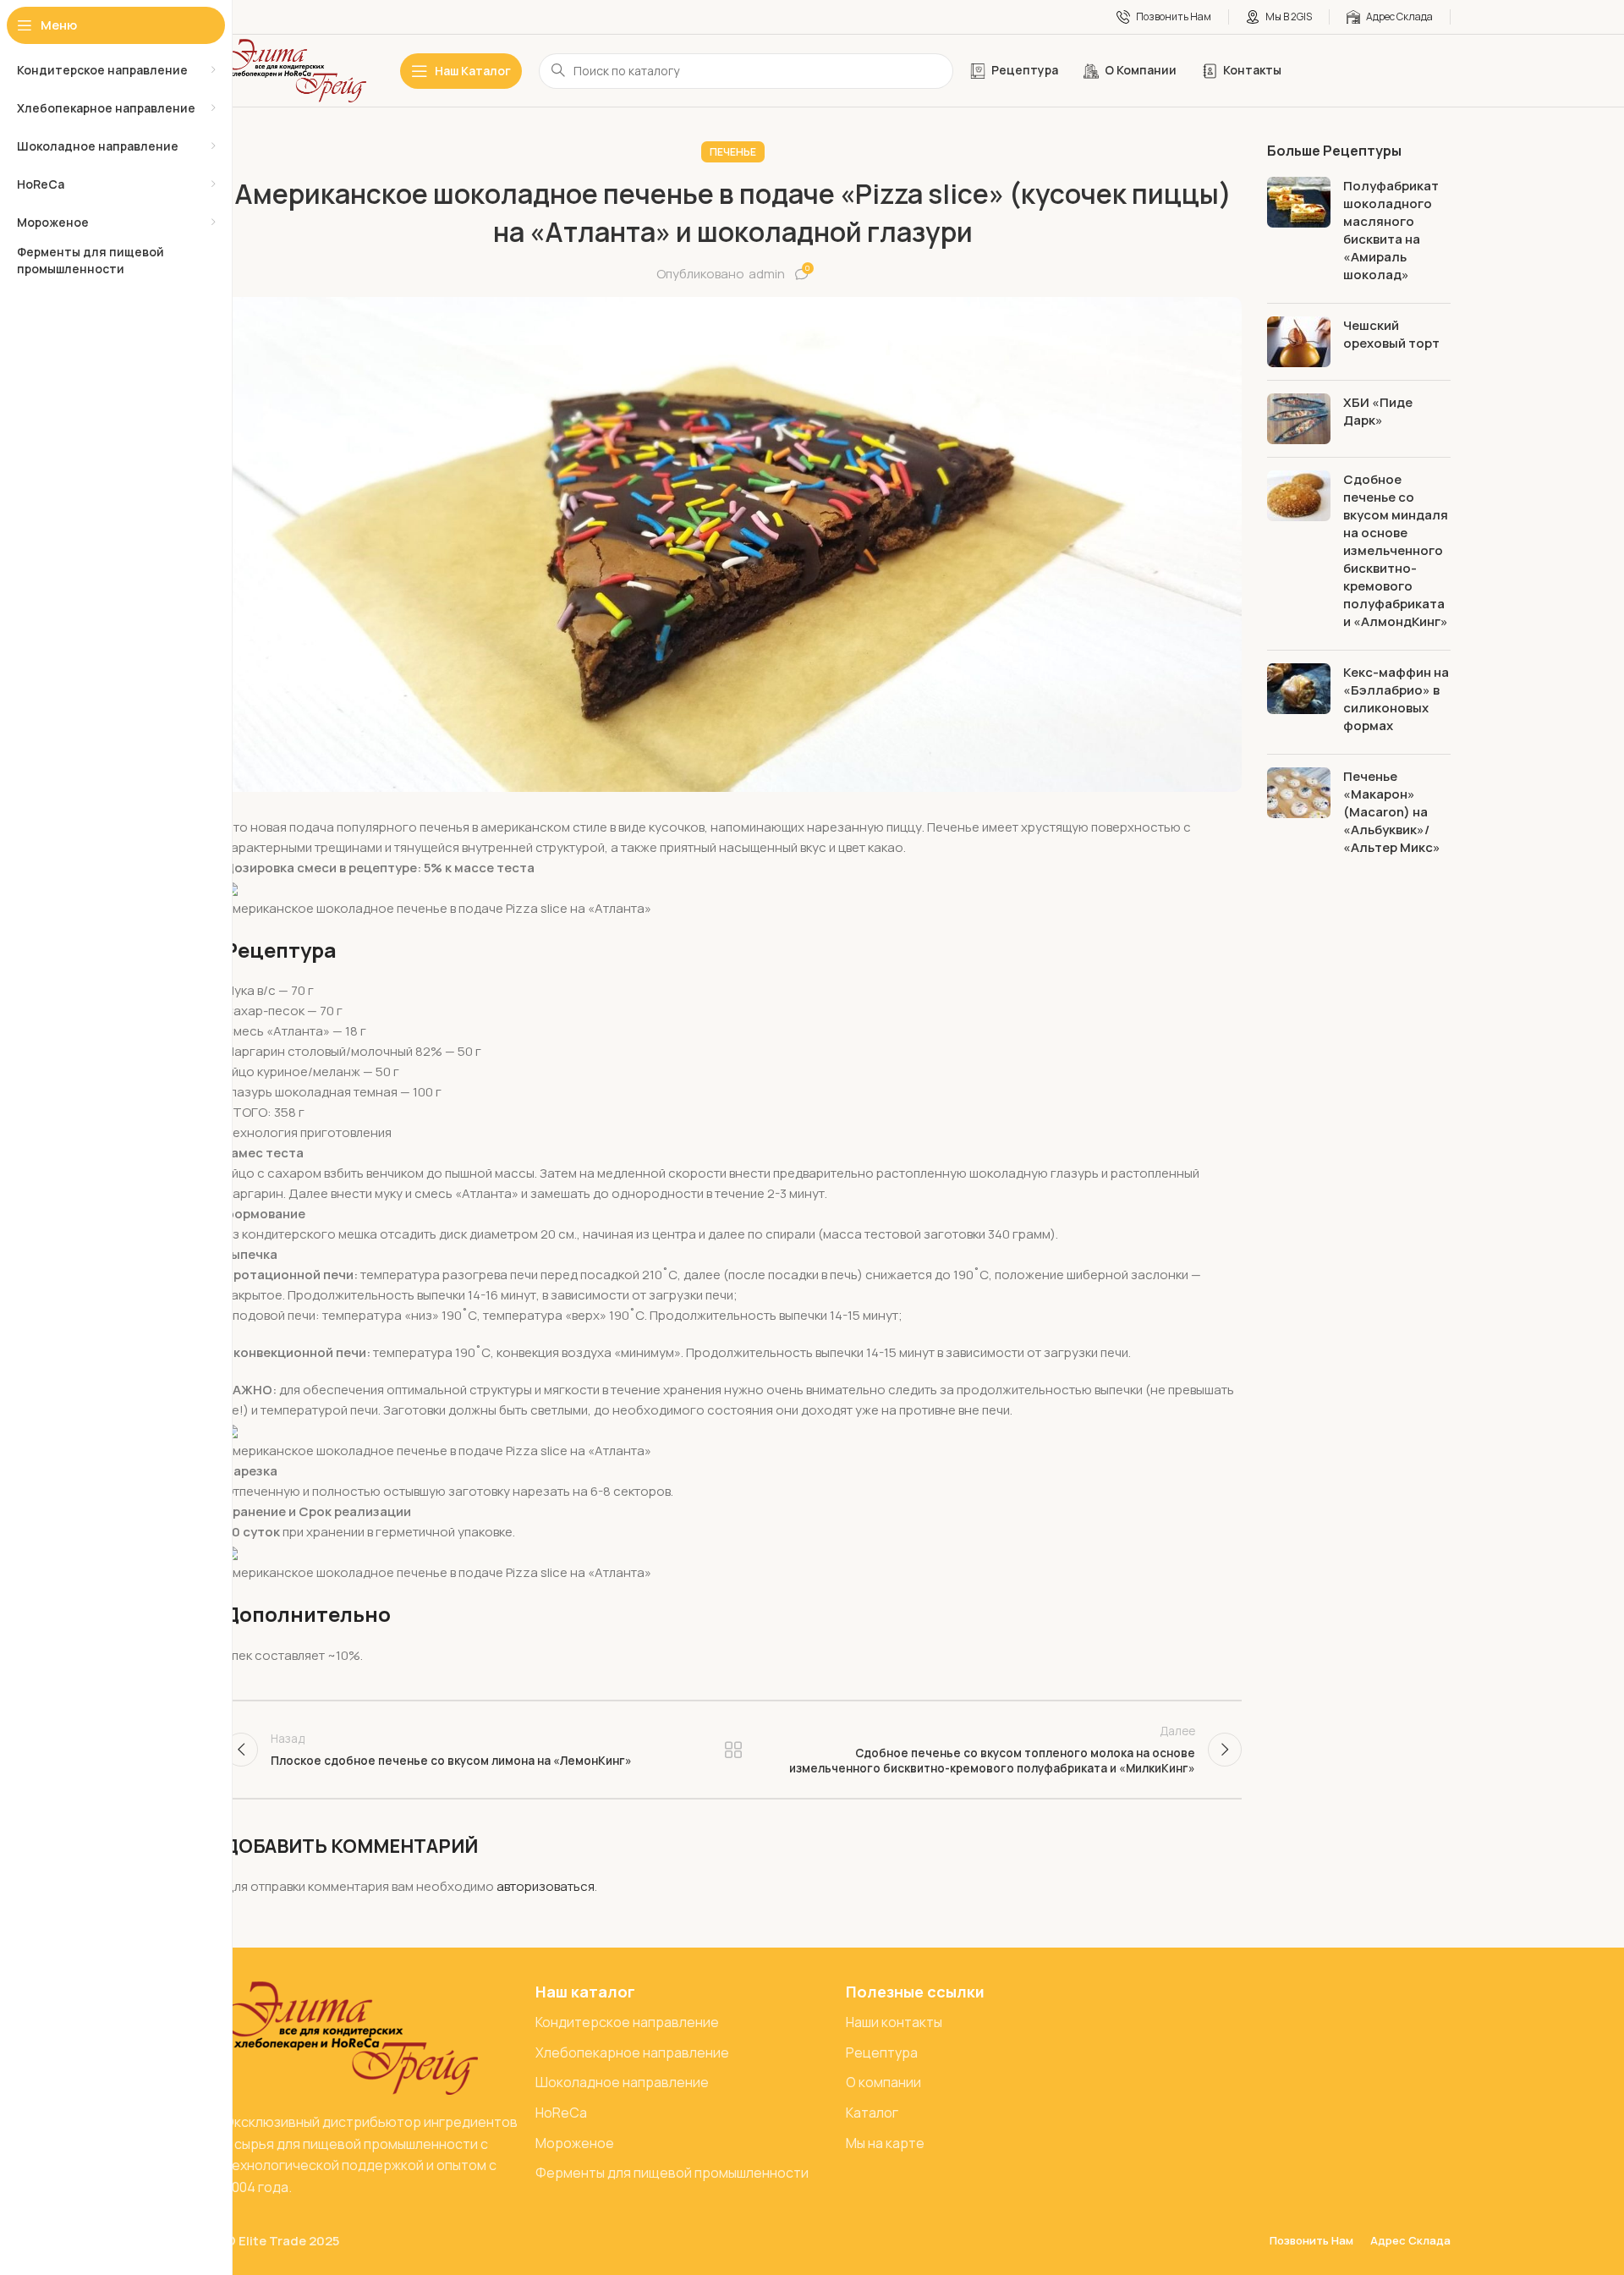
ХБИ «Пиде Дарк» (1378, 411)
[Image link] (351, 2037)
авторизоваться (546, 1886)
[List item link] (683, 2023)
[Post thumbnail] (1299, 234)
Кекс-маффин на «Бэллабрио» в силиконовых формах (1396, 699)
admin (767, 274)
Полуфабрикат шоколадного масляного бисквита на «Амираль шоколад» (1391, 230)
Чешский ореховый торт (1391, 334)
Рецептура (733, 1750)
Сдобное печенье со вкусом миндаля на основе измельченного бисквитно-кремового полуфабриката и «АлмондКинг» (1396, 550)
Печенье (733, 152)
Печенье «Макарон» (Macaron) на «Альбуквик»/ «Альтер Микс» (1392, 812)
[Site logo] (295, 70)
